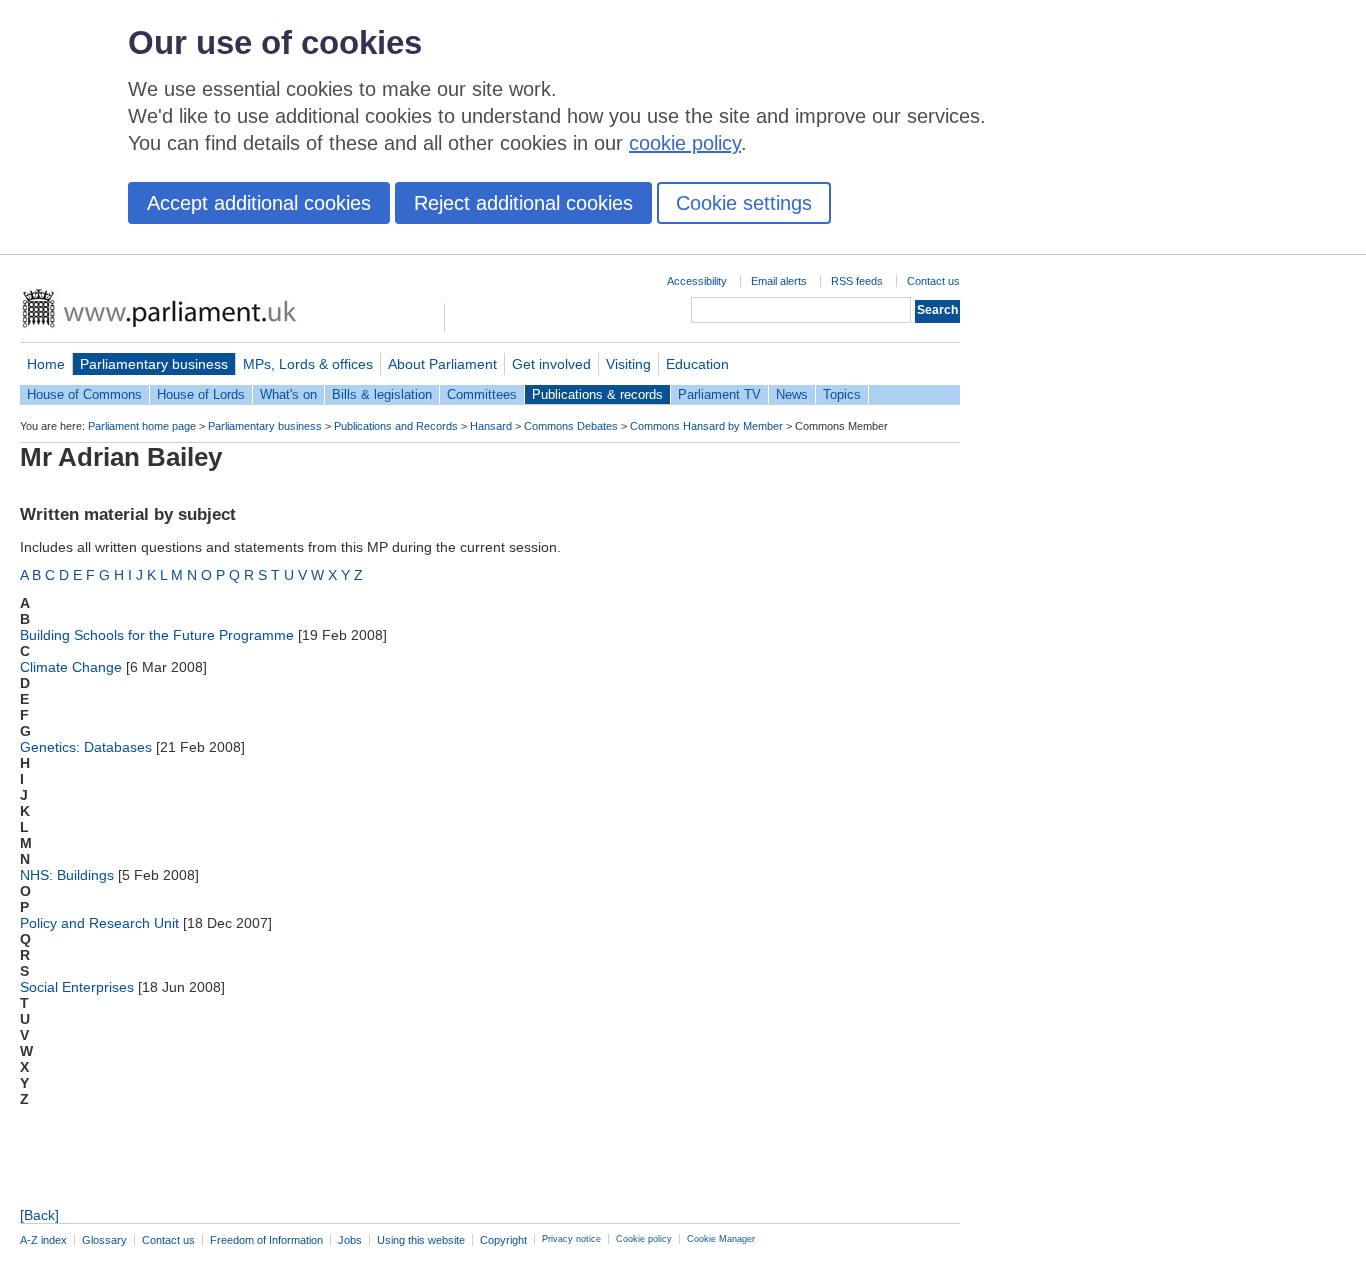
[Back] (39, 1215)
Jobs (350, 1240)
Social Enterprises (77, 987)
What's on (288, 394)
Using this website (421, 1240)
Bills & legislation (382, 394)
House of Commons (84, 394)
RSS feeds (857, 281)
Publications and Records (396, 426)
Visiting (628, 364)
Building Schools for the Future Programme (157, 635)
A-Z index (43, 1240)
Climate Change (71, 667)
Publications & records (597, 394)
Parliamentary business (154, 364)
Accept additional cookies (259, 203)
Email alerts (779, 281)
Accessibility (697, 281)
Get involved (551, 364)
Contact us (933, 281)
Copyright (503, 1240)
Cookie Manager (721, 1239)
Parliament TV (719, 394)
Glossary (104, 1240)
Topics (842, 394)
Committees (482, 394)
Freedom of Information (266, 1240)
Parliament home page (142, 426)
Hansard (491, 426)
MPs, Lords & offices (308, 364)
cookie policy (685, 143)
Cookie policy (644, 1239)
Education (697, 364)
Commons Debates (571, 426)
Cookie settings (744, 203)
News (792, 394)
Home (46, 364)
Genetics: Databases (86, 747)
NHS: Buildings (67, 875)
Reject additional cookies (523, 203)
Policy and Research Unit (99, 923)
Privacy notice (571, 1239)
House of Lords (201, 394)
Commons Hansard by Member (706, 426)
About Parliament (442, 364)
